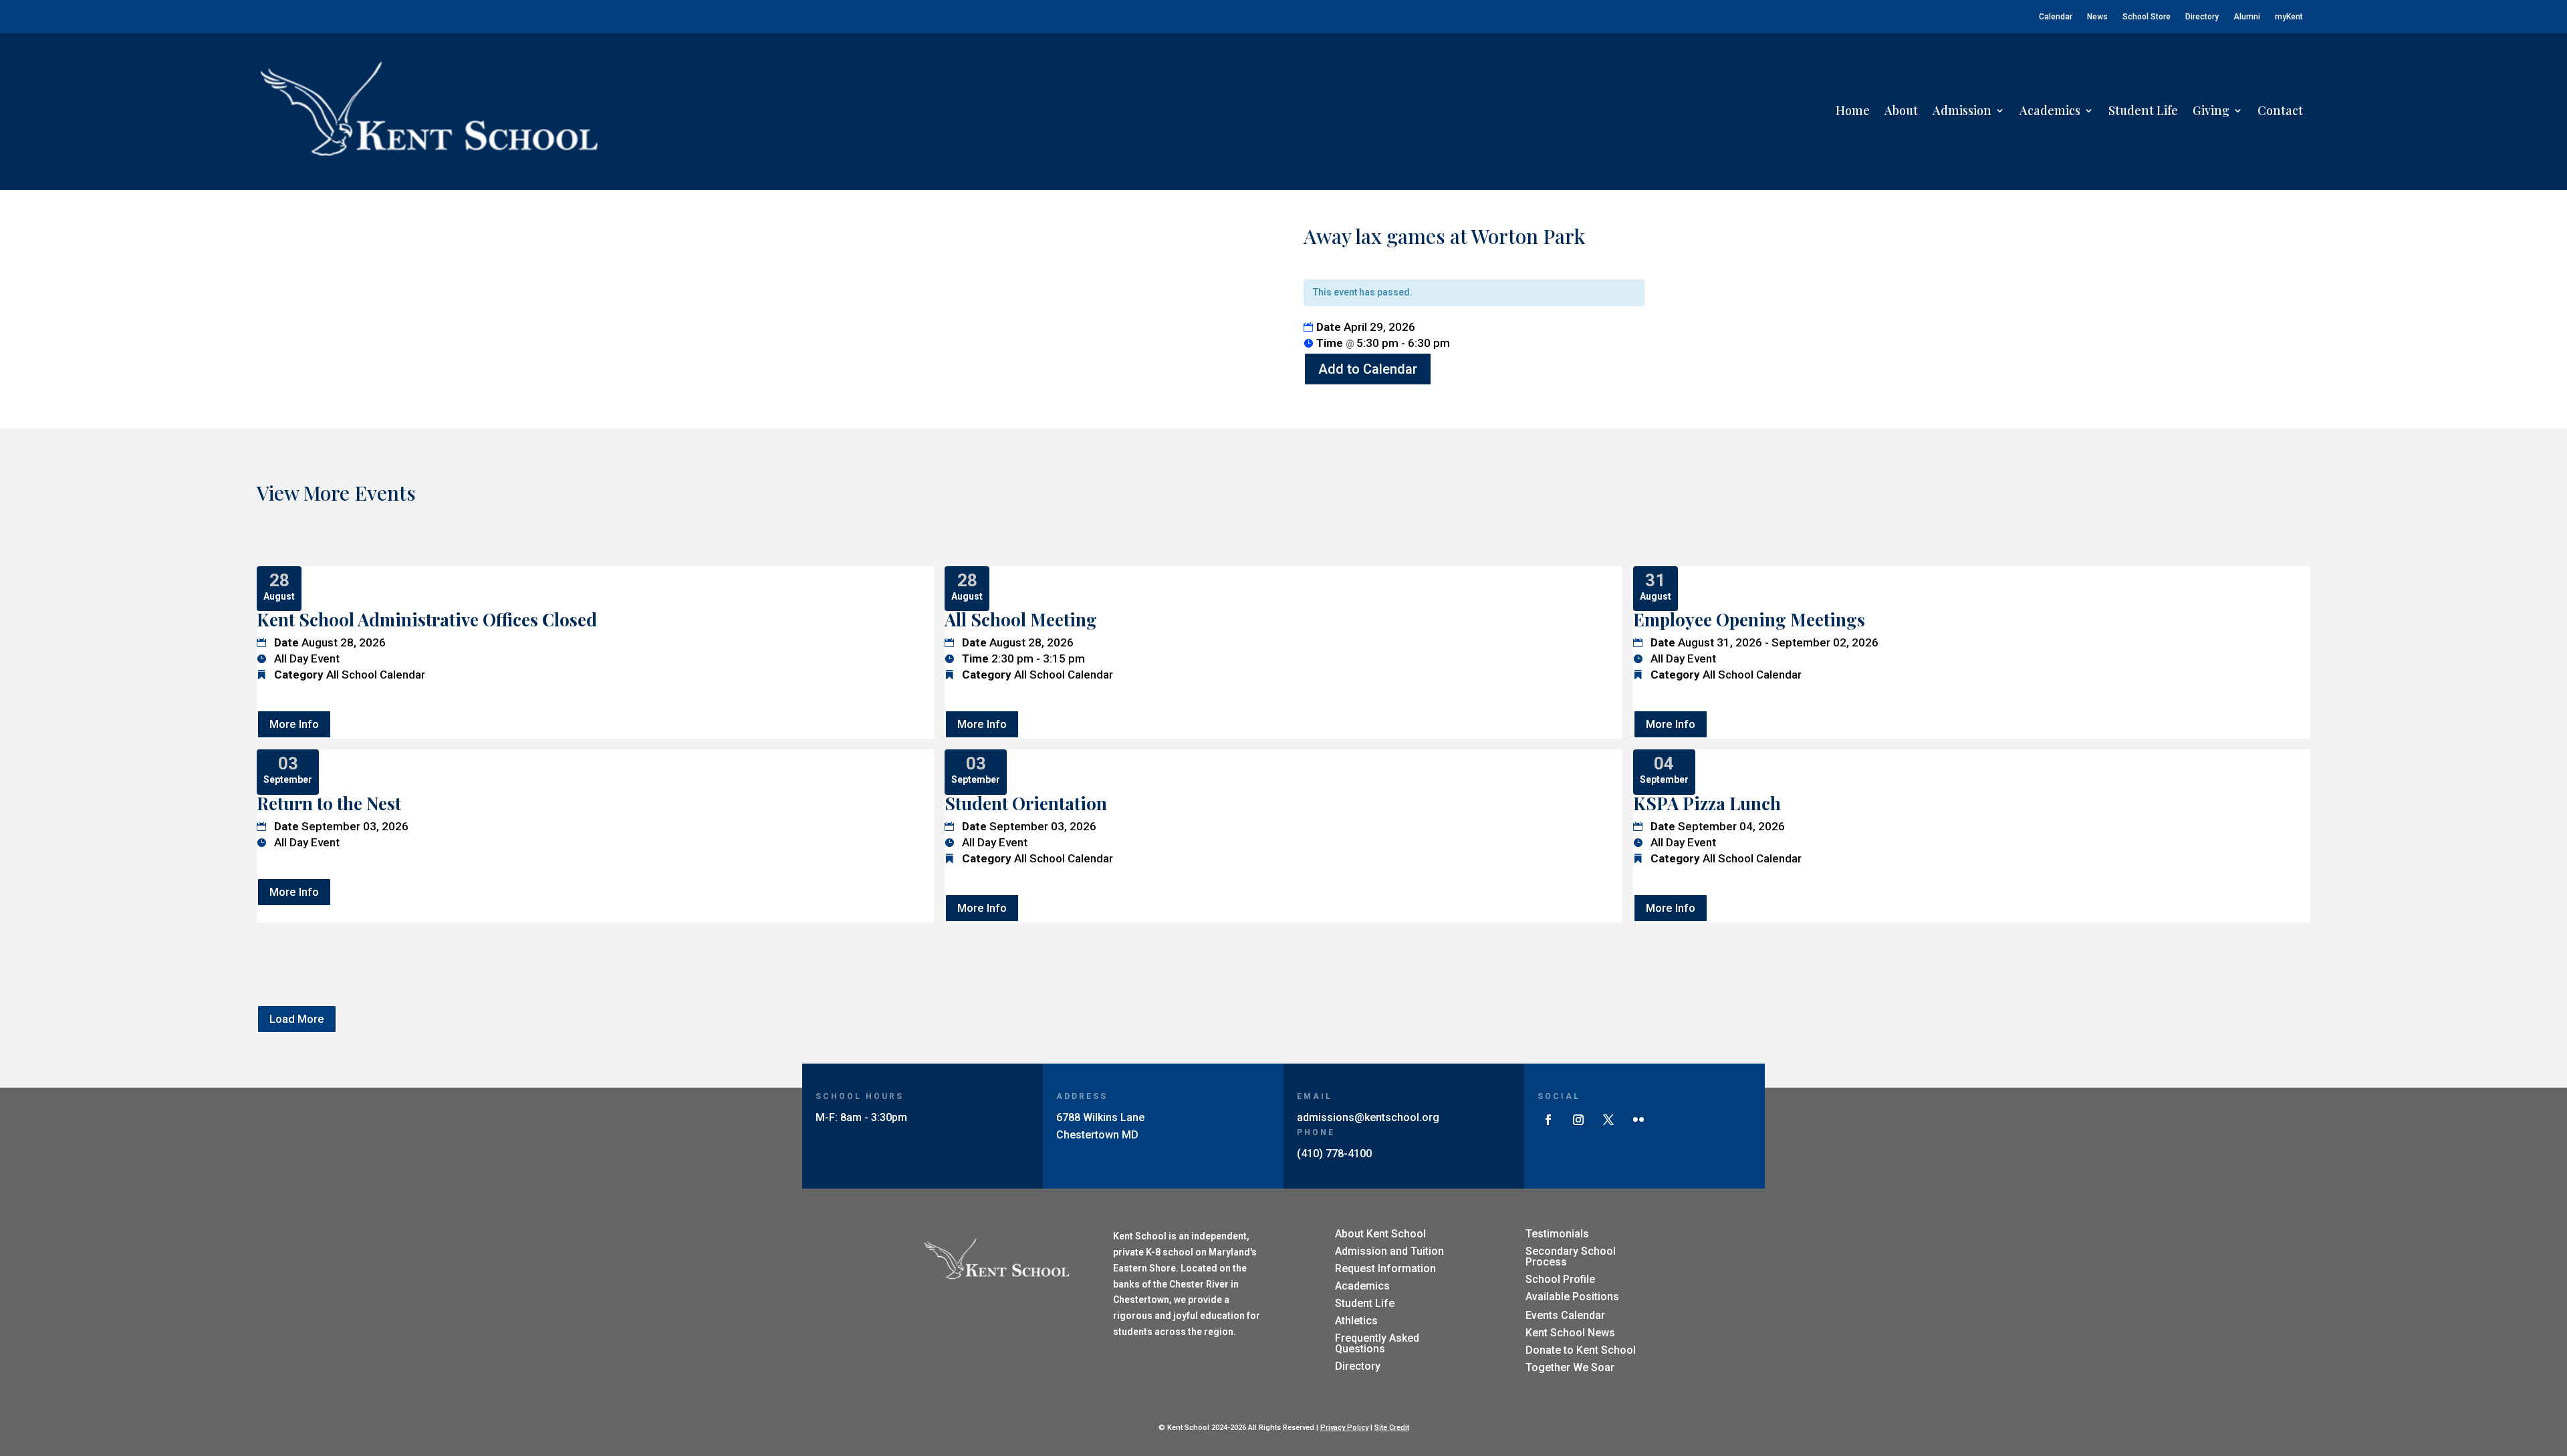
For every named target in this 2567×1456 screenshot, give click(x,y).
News (2097, 17)
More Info (294, 724)
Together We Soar (1570, 1367)
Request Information (1385, 1268)
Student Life (2143, 110)
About (1901, 110)
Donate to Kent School (1581, 1350)
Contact (2280, 110)
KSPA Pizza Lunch (1707, 803)
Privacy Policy (1344, 1428)
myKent (2289, 17)
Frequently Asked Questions (1377, 1343)
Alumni (2247, 17)
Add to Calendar (1368, 369)
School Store (2147, 17)
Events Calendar (1565, 1315)
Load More (297, 1019)
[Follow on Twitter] (1608, 1120)
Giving (2211, 110)
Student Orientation (1026, 803)
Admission (1962, 110)
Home (1853, 110)
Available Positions (1572, 1297)
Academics (2050, 110)
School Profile (1560, 1279)
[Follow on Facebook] (1548, 1120)
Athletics (1356, 1321)
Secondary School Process (1571, 1256)
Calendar (2056, 17)
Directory (2202, 17)
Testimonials (1557, 1234)
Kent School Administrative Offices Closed (427, 619)
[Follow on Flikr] (1638, 1120)
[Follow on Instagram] (1578, 1120)
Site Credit (1392, 1428)
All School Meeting (1021, 619)
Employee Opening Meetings (1749, 619)
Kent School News (1570, 1333)
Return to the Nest (329, 803)
